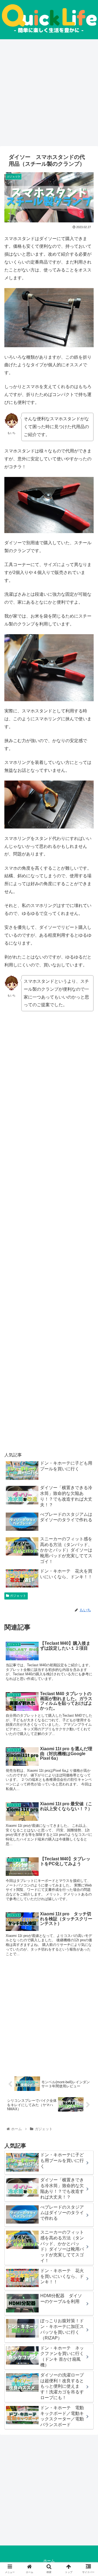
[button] (88, 1284)
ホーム (49, 2561)
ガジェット (18, 1596)
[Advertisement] (49, 93)
